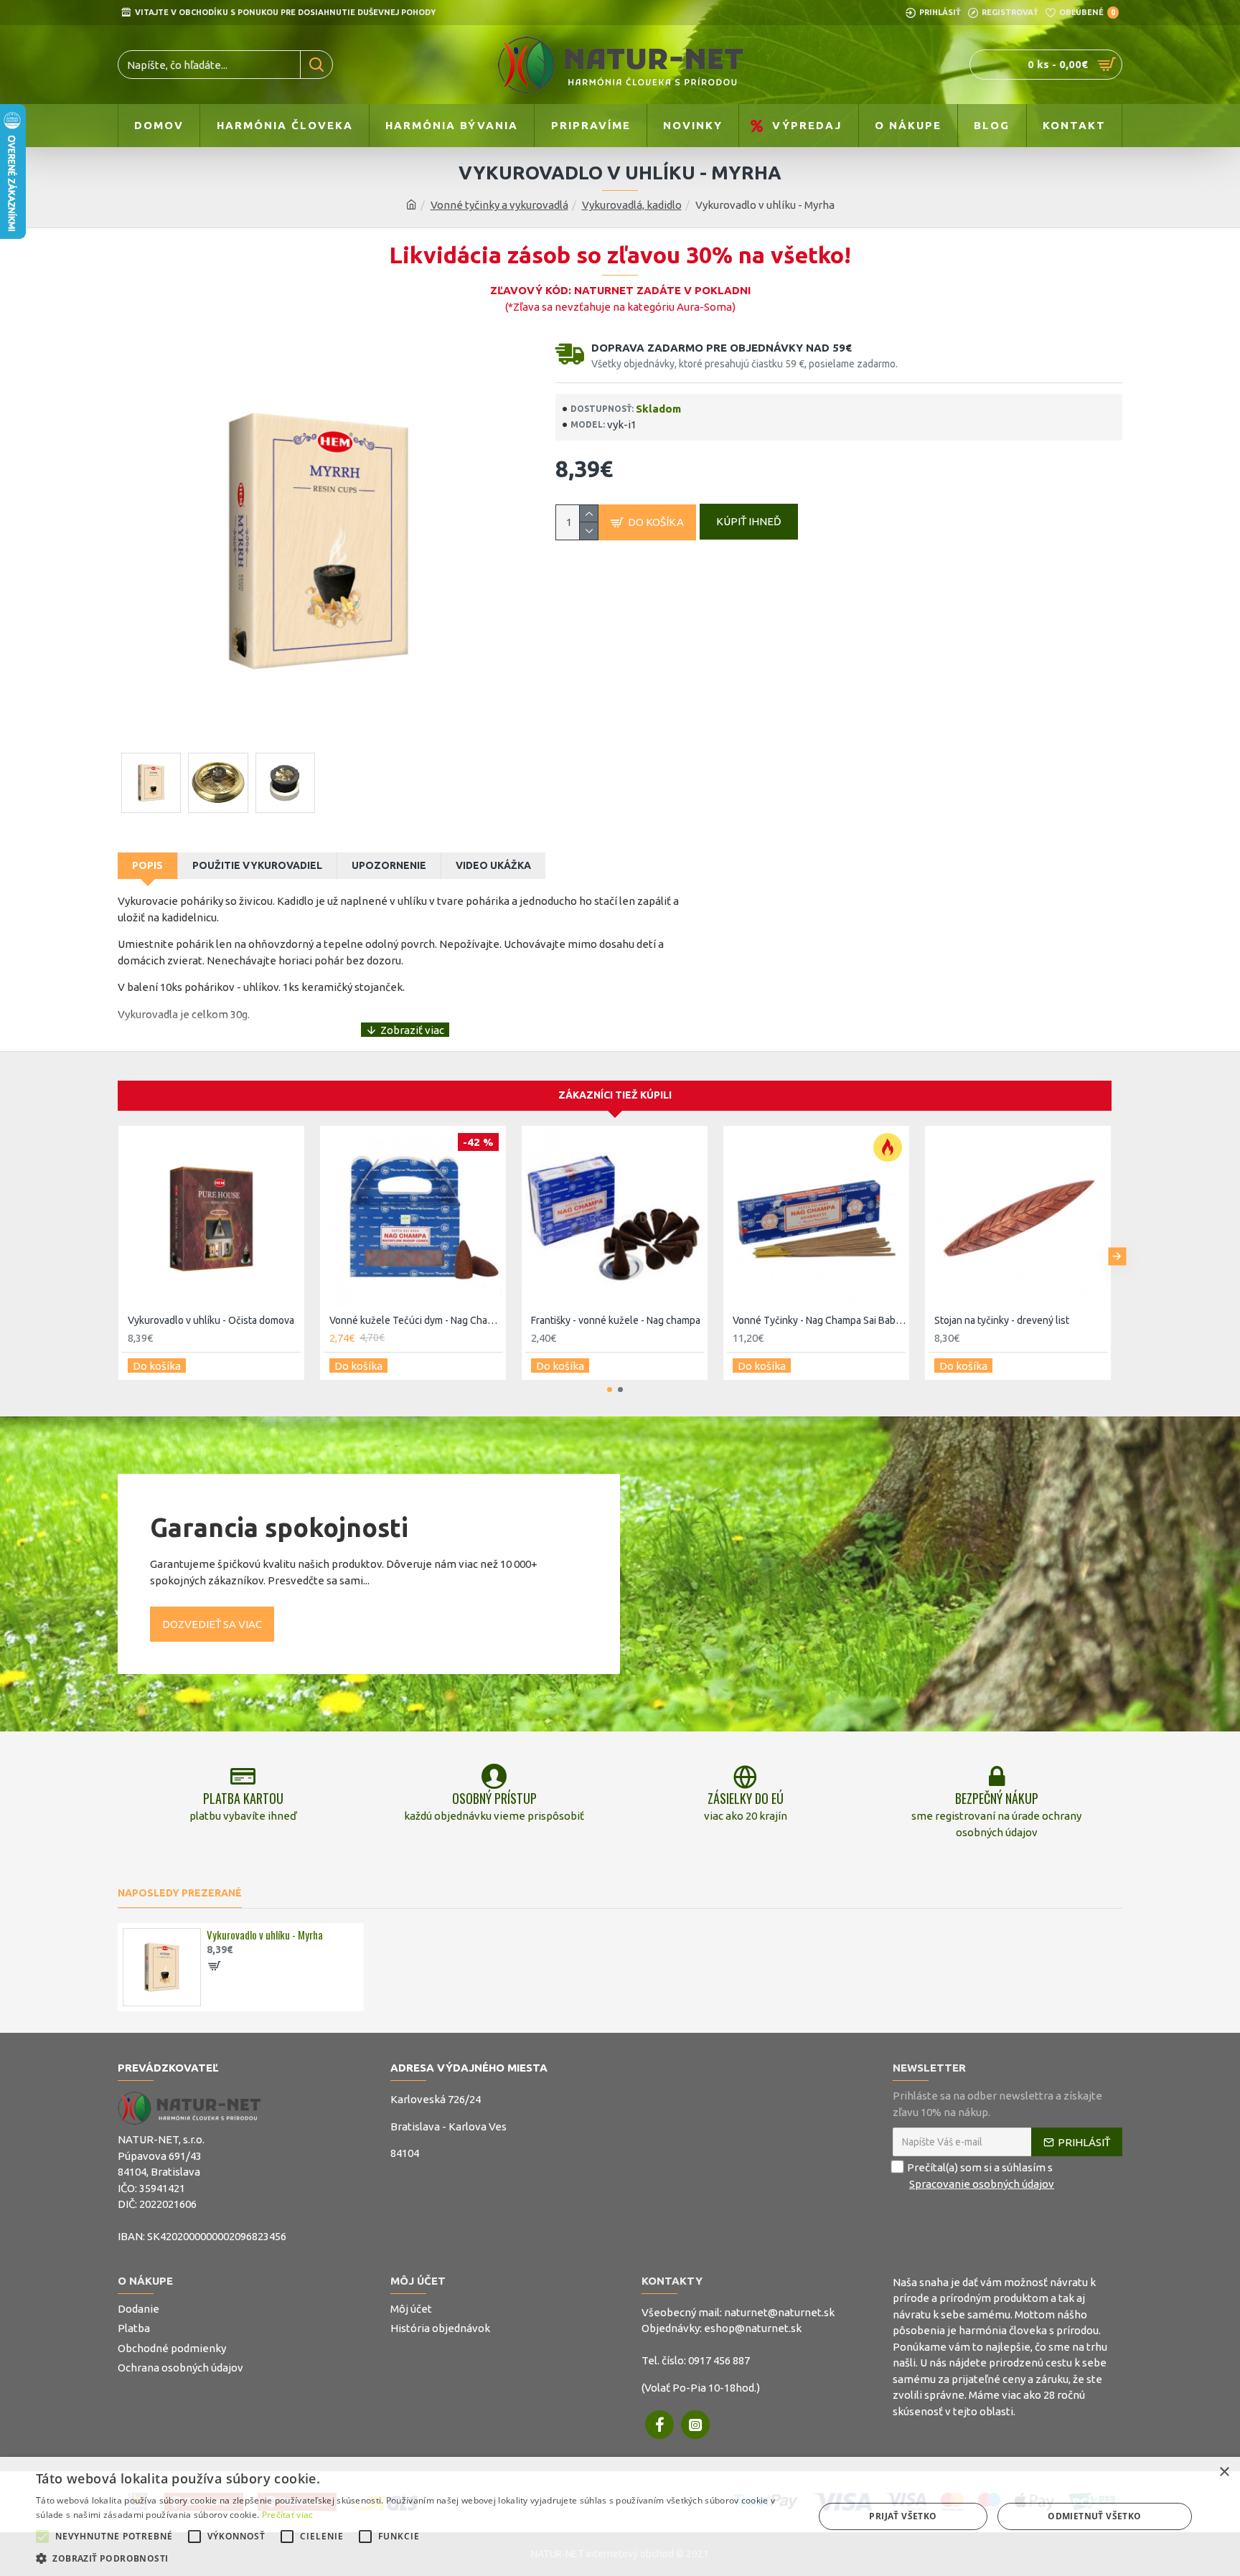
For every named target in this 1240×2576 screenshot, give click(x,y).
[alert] (620, 2516)
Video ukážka (493, 865)
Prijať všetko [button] (903, 2516)
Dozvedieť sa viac (212, 1624)
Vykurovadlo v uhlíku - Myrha (265, 1935)
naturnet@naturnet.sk (779, 2312)
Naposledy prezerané (180, 1893)
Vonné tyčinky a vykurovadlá (499, 205)
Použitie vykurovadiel (257, 865)
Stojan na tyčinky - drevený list (1002, 1320)
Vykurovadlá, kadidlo (632, 205)
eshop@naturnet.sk (753, 2328)
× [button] (1224, 2472)
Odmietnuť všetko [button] (1094, 2516)
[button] (112, 1257)
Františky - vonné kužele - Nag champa (616, 1320)
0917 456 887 (719, 2360)
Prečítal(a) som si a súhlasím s (981, 2176)
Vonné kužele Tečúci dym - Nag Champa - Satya (416, 1320)
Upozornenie (389, 865)
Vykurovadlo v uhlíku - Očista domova (211, 1320)
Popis (147, 865)
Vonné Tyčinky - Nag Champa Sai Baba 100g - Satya (819, 1320)
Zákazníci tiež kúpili (615, 1095)
